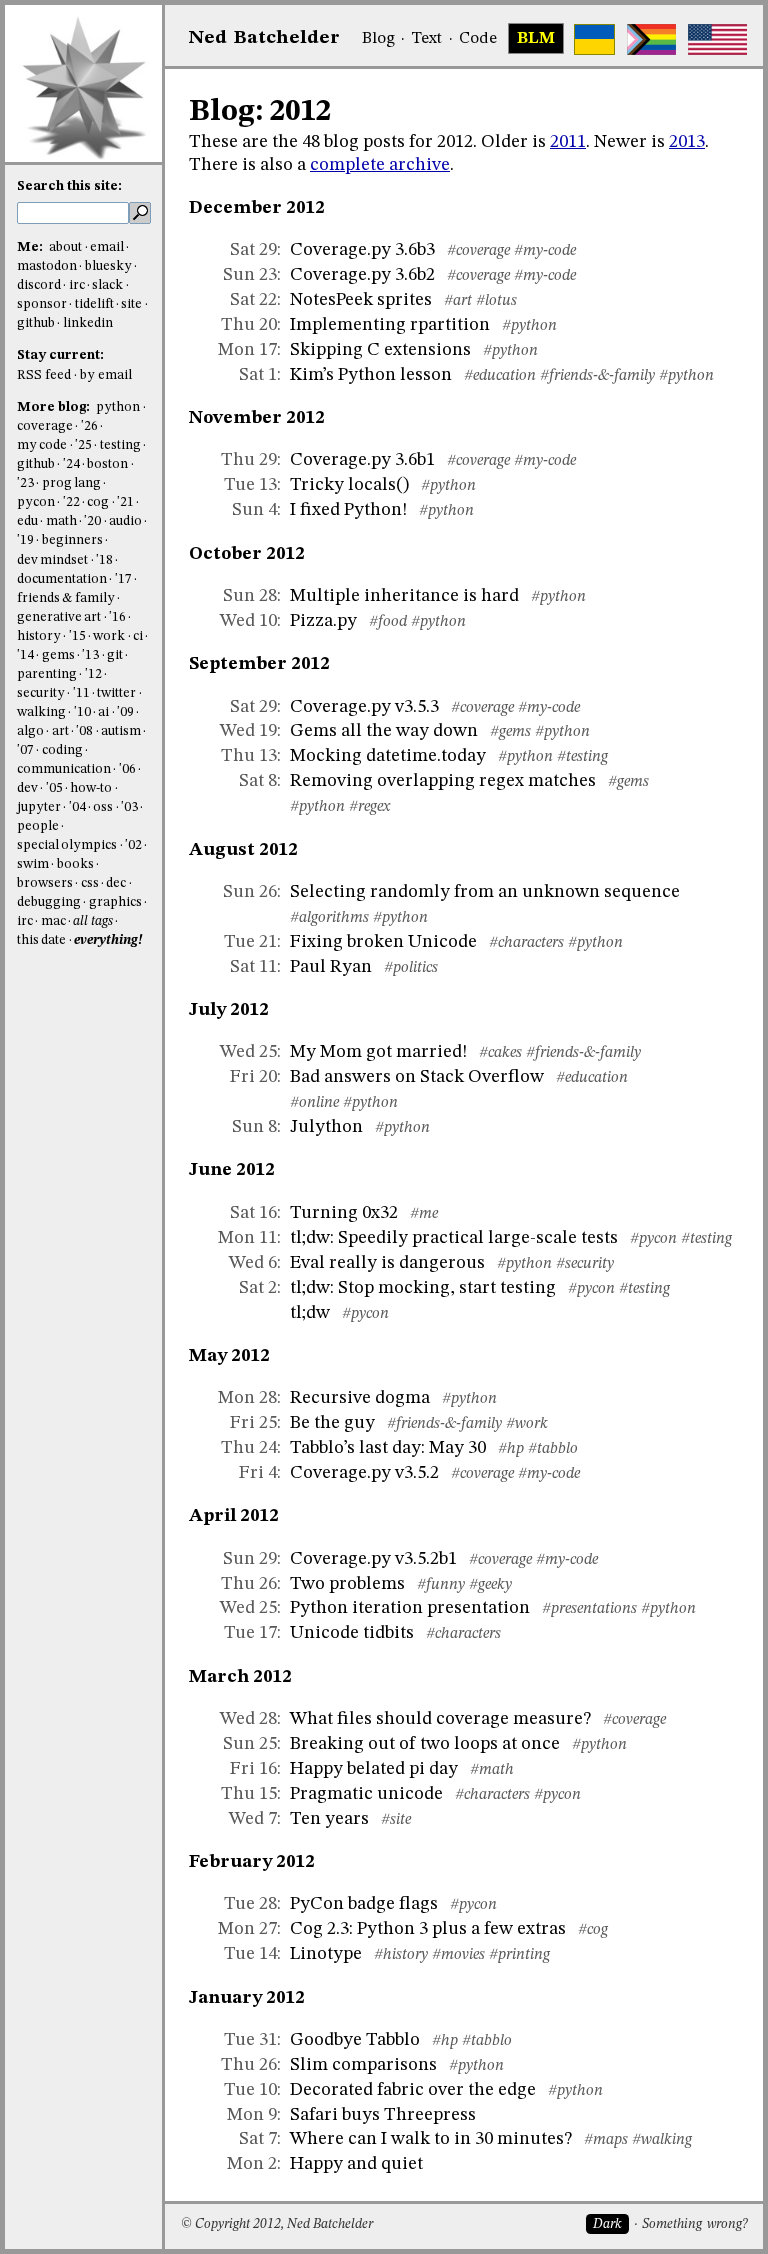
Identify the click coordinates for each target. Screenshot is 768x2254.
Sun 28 (250, 596)
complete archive (380, 165)
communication (64, 769)
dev (27, 788)
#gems (510, 732)
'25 (83, 445)
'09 (125, 712)
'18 (104, 560)
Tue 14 (250, 1954)
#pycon (653, 1239)
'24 (71, 464)
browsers (45, 883)
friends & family (66, 598)
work (109, 636)
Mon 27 (247, 1929)
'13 (90, 655)
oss (103, 807)
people (38, 826)
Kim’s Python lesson (371, 375)
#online (314, 1103)
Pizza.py (323, 621)
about (65, 247)
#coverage (478, 251)
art (60, 731)
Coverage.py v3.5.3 (364, 707)
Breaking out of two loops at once (425, 1744)
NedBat (264, 38)
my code (42, 445)
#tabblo (553, 1449)
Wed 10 (248, 621)
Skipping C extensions (380, 350)
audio (125, 521)
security (41, 693)
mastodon (47, 266)
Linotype (326, 1954)
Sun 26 (250, 892)
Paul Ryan (331, 967)
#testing (582, 757)
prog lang (71, 483)
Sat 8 (258, 781)
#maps (606, 2140)
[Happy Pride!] (651, 39)
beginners (72, 540)
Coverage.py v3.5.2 (364, 1473)
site (131, 304)
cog (98, 502)
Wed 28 (248, 1719)
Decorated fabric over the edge (413, 2090)
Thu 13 (249, 756)
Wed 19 (248, 731)
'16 (117, 617)
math (61, 521)
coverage (45, 426)
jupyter (39, 807)
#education (500, 376)
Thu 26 (249, 1584)
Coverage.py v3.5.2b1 (373, 1559)
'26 (89, 426)
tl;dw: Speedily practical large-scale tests (454, 1238)
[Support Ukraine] (594, 39)
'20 (92, 521)
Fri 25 (253, 1423)
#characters (526, 943)
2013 (687, 142)
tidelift (94, 304)
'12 (93, 674)
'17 (123, 579)
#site (396, 1820)
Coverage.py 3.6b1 (362, 460)
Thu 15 (249, 1794)
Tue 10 (250, 2090)
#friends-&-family (597, 376)
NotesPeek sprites (361, 300)
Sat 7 (258, 2139)
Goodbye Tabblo (355, 2040)
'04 (77, 807)
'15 (77, 636)
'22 (71, 502)
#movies (458, 1955)
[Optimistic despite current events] (717, 39)
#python (529, 326)
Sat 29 (253, 250)
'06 (127, 769)
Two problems (347, 1584)
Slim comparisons (363, 2065)
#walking (662, 2140)
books (75, 864)
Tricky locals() (349, 485)
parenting (47, 674)
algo (30, 731)
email (107, 247)
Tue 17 (250, 1633)
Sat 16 (253, 1213)
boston (107, 464)
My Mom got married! (378, 1052)
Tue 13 (250, 485)
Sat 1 (258, 375)
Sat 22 (253, 300)
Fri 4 (258, 1473)
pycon (36, 502)
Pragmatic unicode (366, 1794)
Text (426, 39)
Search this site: (69, 186)
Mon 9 (252, 2115)
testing (120, 445)
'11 (81, 693)
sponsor (42, 304)
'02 (133, 845)
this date (41, 940)
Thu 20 (249, 325)
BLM (536, 39)
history (39, 636)
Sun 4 (254, 510)
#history (401, 1955)
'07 (25, 750)
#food (388, 622)
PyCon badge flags (364, 1904)
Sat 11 (253, 967)
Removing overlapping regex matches (443, 781)
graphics (115, 902)
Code (478, 39)
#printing (519, 1955)
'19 (25, 540)
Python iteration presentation (410, 1608)
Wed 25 (248, 1052)
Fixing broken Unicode (383, 942)
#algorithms (329, 918)
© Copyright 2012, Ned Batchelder (277, 2224)
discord (39, 285)
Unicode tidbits (352, 1633)
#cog (593, 1930)
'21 (125, 502)
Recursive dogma (360, 1398)
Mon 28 (247, 1398)
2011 (568, 142)
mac (53, 921)
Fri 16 (253, 1769)
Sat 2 (258, 1288)
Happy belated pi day (374, 1769)
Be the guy (332, 1423)
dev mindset (52, 560)
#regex (369, 807)
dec (116, 883)
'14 (25, 655)
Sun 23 (250, 275)
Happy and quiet (356, 2164)
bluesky (108, 266)
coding (62, 750)
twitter (116, 693)
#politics (411, 968)
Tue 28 (250, 1904)
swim (33, 864)
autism (121, 731)
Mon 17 (247, 350)
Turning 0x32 (344, 1213)
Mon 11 (247, 1238)
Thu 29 (249, 460)
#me (424, 1214)
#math (492, 1770)
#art (458, 301)
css (90, 883)
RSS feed (44, 375)
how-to (91, 788)
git (115, 655)
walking (41, 712)
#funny (441, 1585)
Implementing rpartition (390, 325)
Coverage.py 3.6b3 (362, 250)
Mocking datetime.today (388, 756)
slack (107, 285)
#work (527, 1424)
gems (58, 655)
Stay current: (60, 355)
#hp (511, 1449)
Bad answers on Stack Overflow (417, 1077)
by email (106, 375)
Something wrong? (694, 2224)
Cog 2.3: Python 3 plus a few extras (428, 1929)
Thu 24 (249, 1448)
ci (138, 636)
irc (77, 285)
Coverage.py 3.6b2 (362, 275)
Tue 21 (250, 942)
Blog (378, 39)
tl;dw (310, 1313)
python (118, 407)
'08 (84, 731)
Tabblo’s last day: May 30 (388, 1448)
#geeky (490, 1585)
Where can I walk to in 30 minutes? (431, 2139)
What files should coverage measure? (440, 1719)
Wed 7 (253, 1819)
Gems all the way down (384, 731)
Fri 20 (253, 1077)
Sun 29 (250, 1559)
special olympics (67, 845)
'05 (54, 788)
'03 (129, 807)
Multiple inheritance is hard (404, 596)
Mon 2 (252, 2164)
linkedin (88, 323)
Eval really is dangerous (387, 1263)
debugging (49, 902)
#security (585, 1264)
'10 (82, 712)
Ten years (329, 1819)
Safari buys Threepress (383, 2115)
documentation (62, 579)
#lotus (496, 301)
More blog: (55, 407)
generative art (59, 617)
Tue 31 (250, 2040)
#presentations (589, 1609)
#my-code (545, 251)
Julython (326, 1127)
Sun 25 (250, 1744)
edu (27, 521)
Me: (31, 247)
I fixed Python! (348, 510)
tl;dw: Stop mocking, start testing (423, 1288)
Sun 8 (254, 1127)
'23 (25, 483)
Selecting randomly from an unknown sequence (485, 892)
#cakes (500, 1053)
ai (103, 712)
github (36, 323)
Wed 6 (253, 1263)
